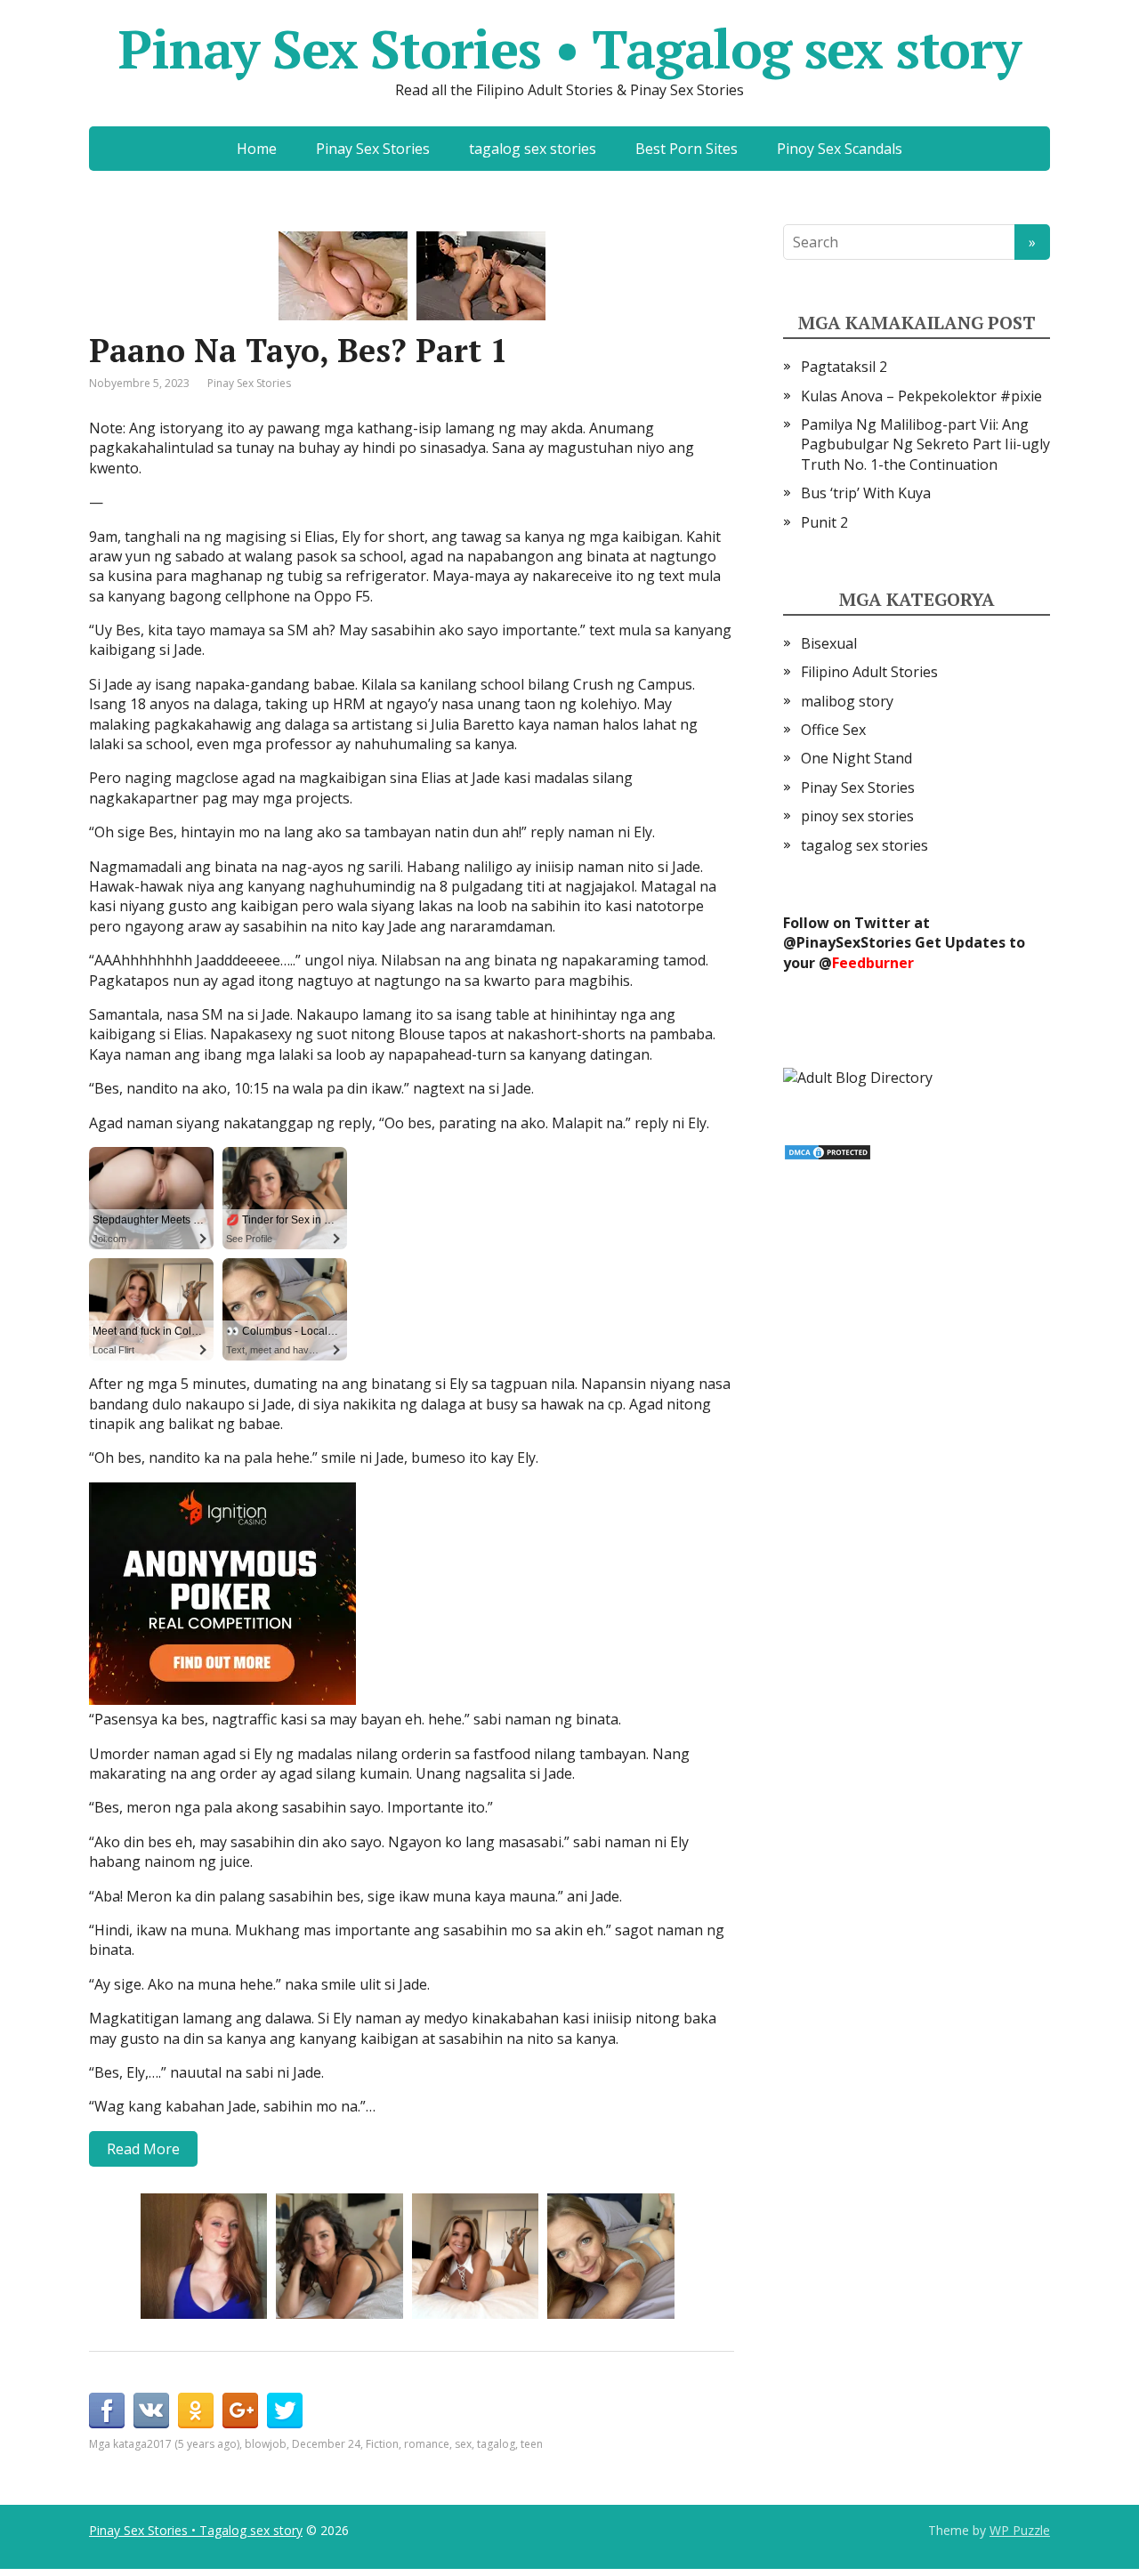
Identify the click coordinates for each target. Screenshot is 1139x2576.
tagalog (496, 2444)
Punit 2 (824, 522)
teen (532, 2444)
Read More (143, 2149)
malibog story (847, 701)
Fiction (382, 2444)
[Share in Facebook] (107, 2410)
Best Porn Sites (687, 149)
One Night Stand (856, 758)
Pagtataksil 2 (844, 367)
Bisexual (829, 643)
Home (257, 149)
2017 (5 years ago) (193, 2444)
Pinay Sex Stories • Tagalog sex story (569, 49)
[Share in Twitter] (285, 2410)
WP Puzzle (1020, 2530)
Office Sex (833, 730)
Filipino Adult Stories (869, 672)
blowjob (266, 2444)
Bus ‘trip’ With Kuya (866, 493)
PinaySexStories (854, 942)
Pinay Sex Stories (373, 149)
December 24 (326, 2444)
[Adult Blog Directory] (858, 1076)
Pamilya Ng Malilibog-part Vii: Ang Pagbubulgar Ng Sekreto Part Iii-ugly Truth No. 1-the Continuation (925, 444)
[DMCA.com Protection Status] (828, 1151)
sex (463, 2444)
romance (427, 2444)
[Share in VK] (151, 2410)
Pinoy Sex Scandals (840, 149)
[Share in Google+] (240, 2410)
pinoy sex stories (857, 816)
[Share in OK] (196, 2410)
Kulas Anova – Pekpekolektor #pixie (921, 396)
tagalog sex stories (533, 149)
